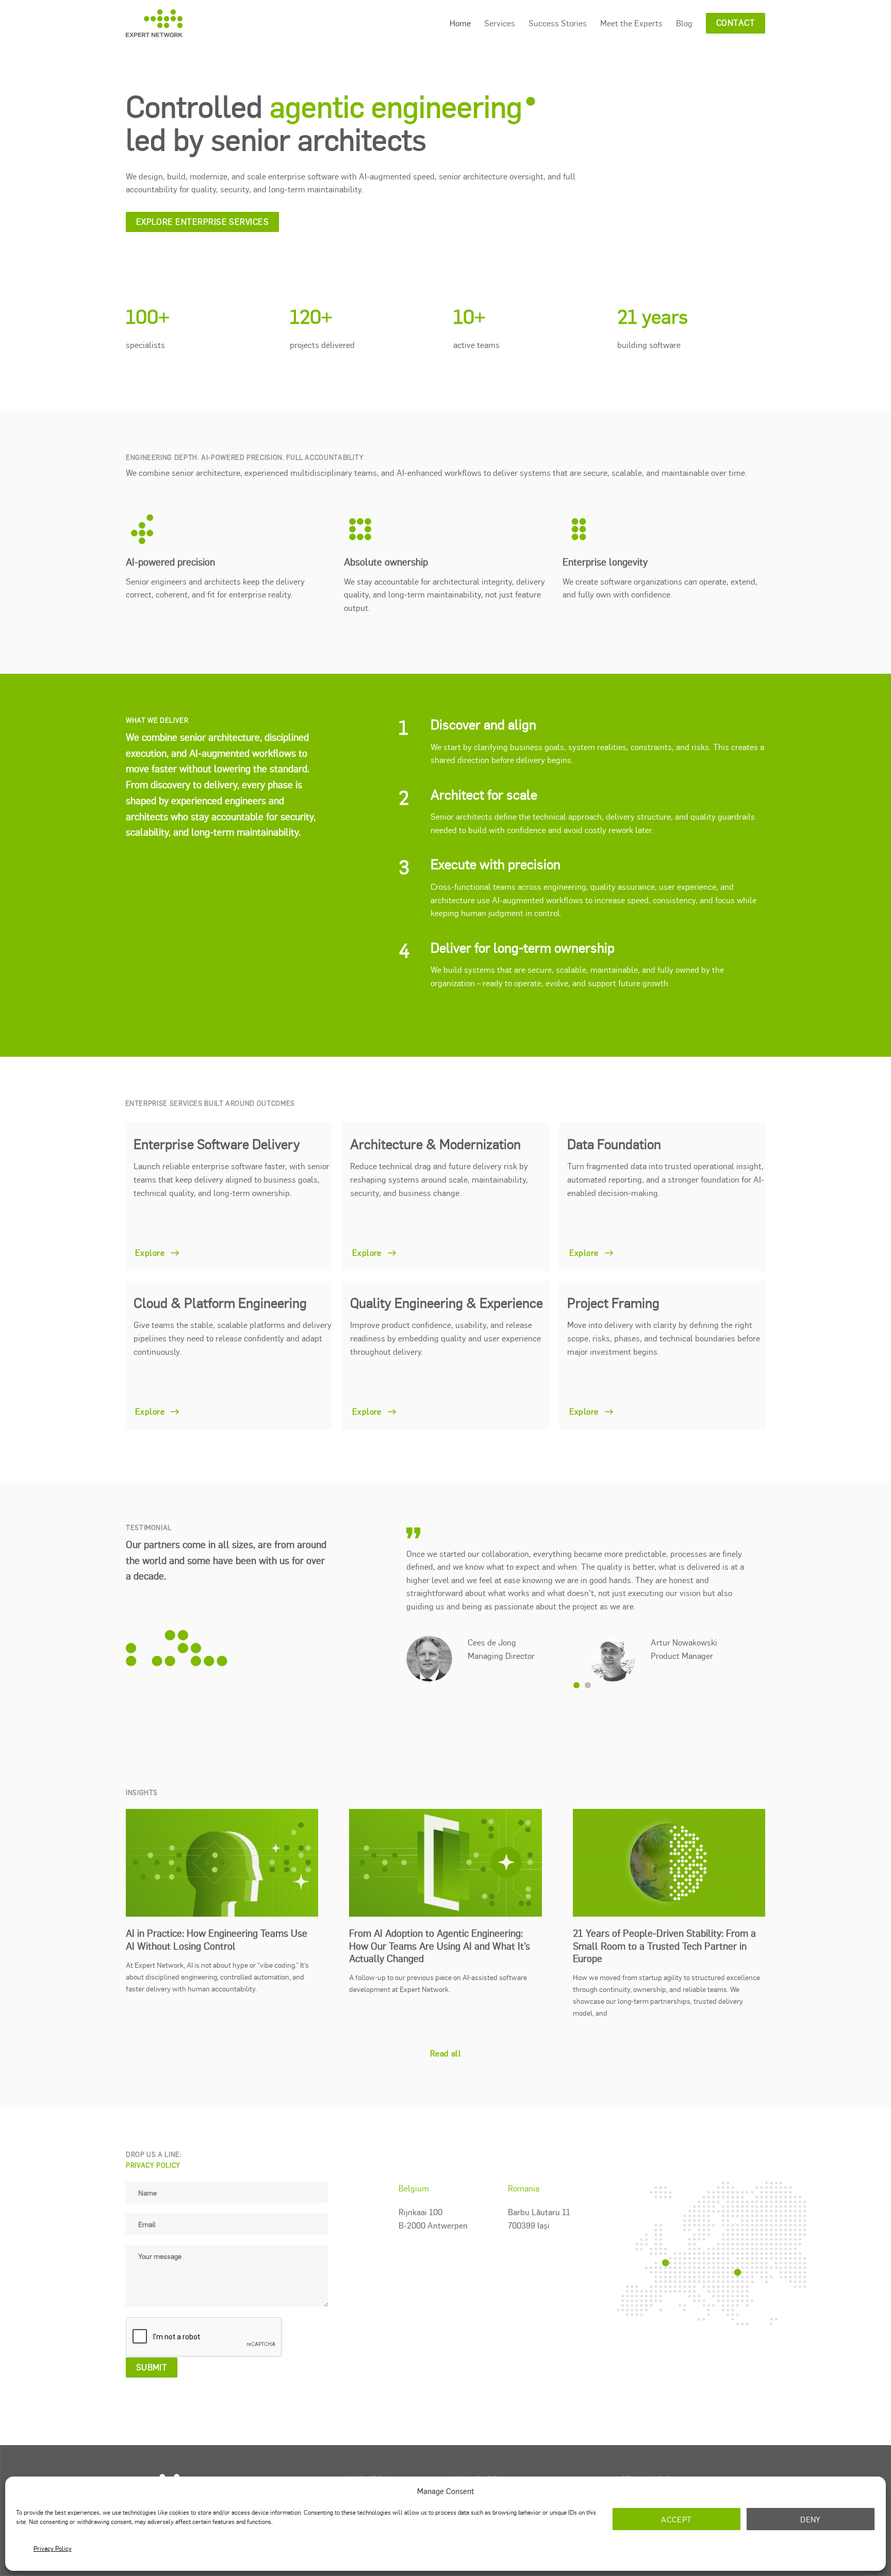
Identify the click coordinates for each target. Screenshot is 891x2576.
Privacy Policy (53, 2548)
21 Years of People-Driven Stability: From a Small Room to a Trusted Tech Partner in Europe (664, 1932)
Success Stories (558, 23)
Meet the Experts (631, 23)
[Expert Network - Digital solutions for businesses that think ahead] (154, 23)
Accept (676, 2519)
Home (460, 23)
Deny (811, 2519)
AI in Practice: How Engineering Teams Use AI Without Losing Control (217, 1926)
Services (500, 23)
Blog (684, 23)
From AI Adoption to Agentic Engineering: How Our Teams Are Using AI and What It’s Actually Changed (440, 1932)
